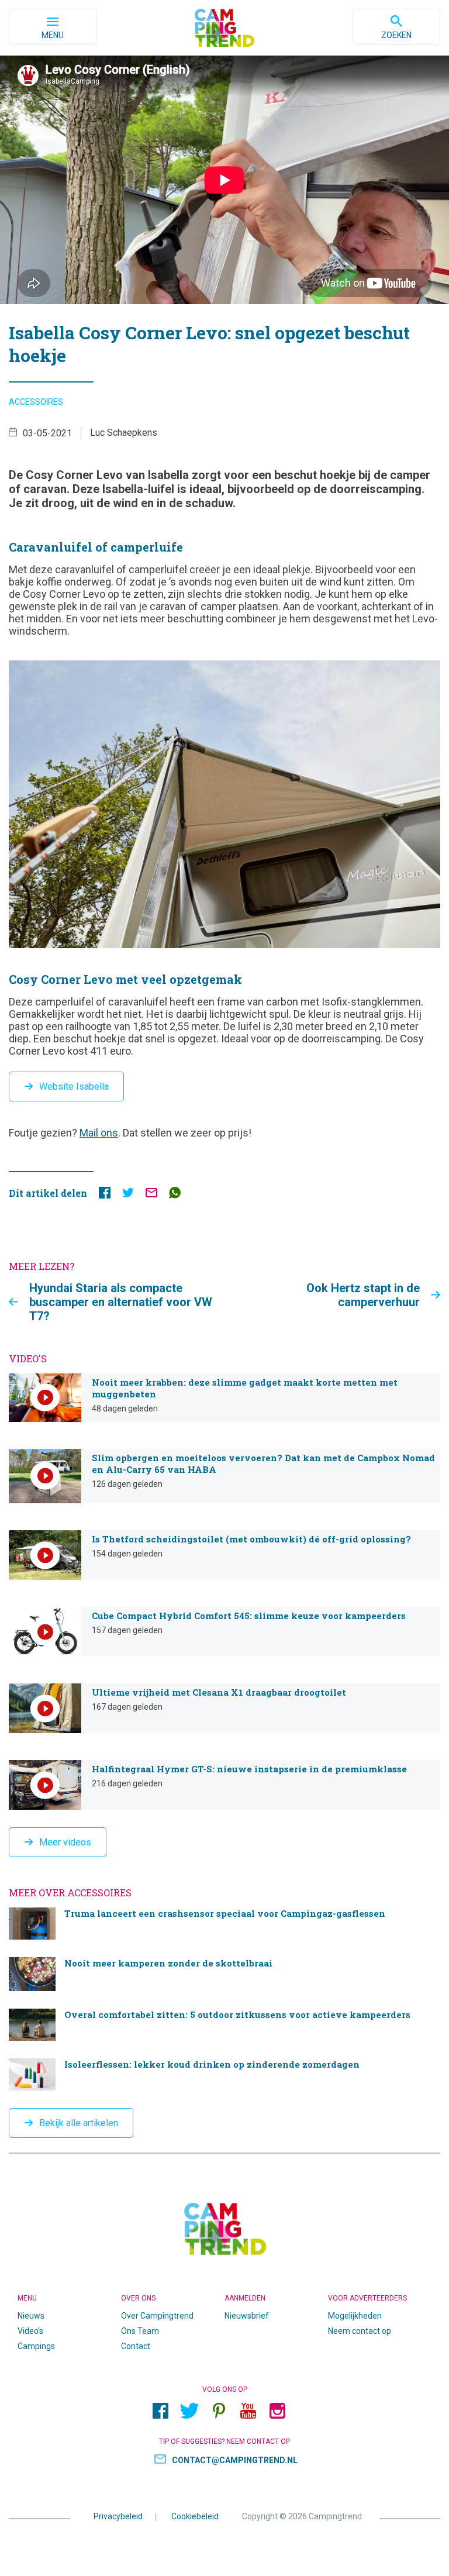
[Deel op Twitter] (128, 1195)
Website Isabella (74, 1086)
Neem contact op (360, 2331)
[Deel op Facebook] (105, 1195)
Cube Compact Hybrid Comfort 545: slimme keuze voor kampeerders (224, 1632)
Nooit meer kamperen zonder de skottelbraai (224, 1974)
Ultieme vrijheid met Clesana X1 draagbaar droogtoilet (224, 1708)
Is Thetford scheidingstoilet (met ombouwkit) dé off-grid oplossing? (224, 1555)
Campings (36, 2346)
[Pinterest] (219, 2411)
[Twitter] (189, 2411)
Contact (136, 2346)
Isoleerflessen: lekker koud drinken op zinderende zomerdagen (224, 2074)
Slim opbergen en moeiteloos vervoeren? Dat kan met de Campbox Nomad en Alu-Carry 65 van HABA (224, 1476)
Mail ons (99, 1133)
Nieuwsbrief (247, 2316)
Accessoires (36, 402)
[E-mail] (151, 1195)
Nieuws (31, 2316)
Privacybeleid (118, 2516)
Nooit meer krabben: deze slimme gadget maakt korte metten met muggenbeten (224, 1398)
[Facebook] (160, 2411)
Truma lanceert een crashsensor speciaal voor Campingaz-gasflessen (224, 1924)
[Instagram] (277, 2411)
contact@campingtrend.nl (235, 2460)
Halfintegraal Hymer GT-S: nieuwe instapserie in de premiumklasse (224, 1785)
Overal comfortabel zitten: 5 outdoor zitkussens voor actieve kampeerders (224, 2025)
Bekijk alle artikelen (79, 2123)
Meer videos (65, 1842)
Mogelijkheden (355, 2316)
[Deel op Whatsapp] (175, 1195)
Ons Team (140, 2331)
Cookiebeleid (195, 2516)
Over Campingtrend (157, 2316)
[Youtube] (248, 2411)
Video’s (30, 2331)
